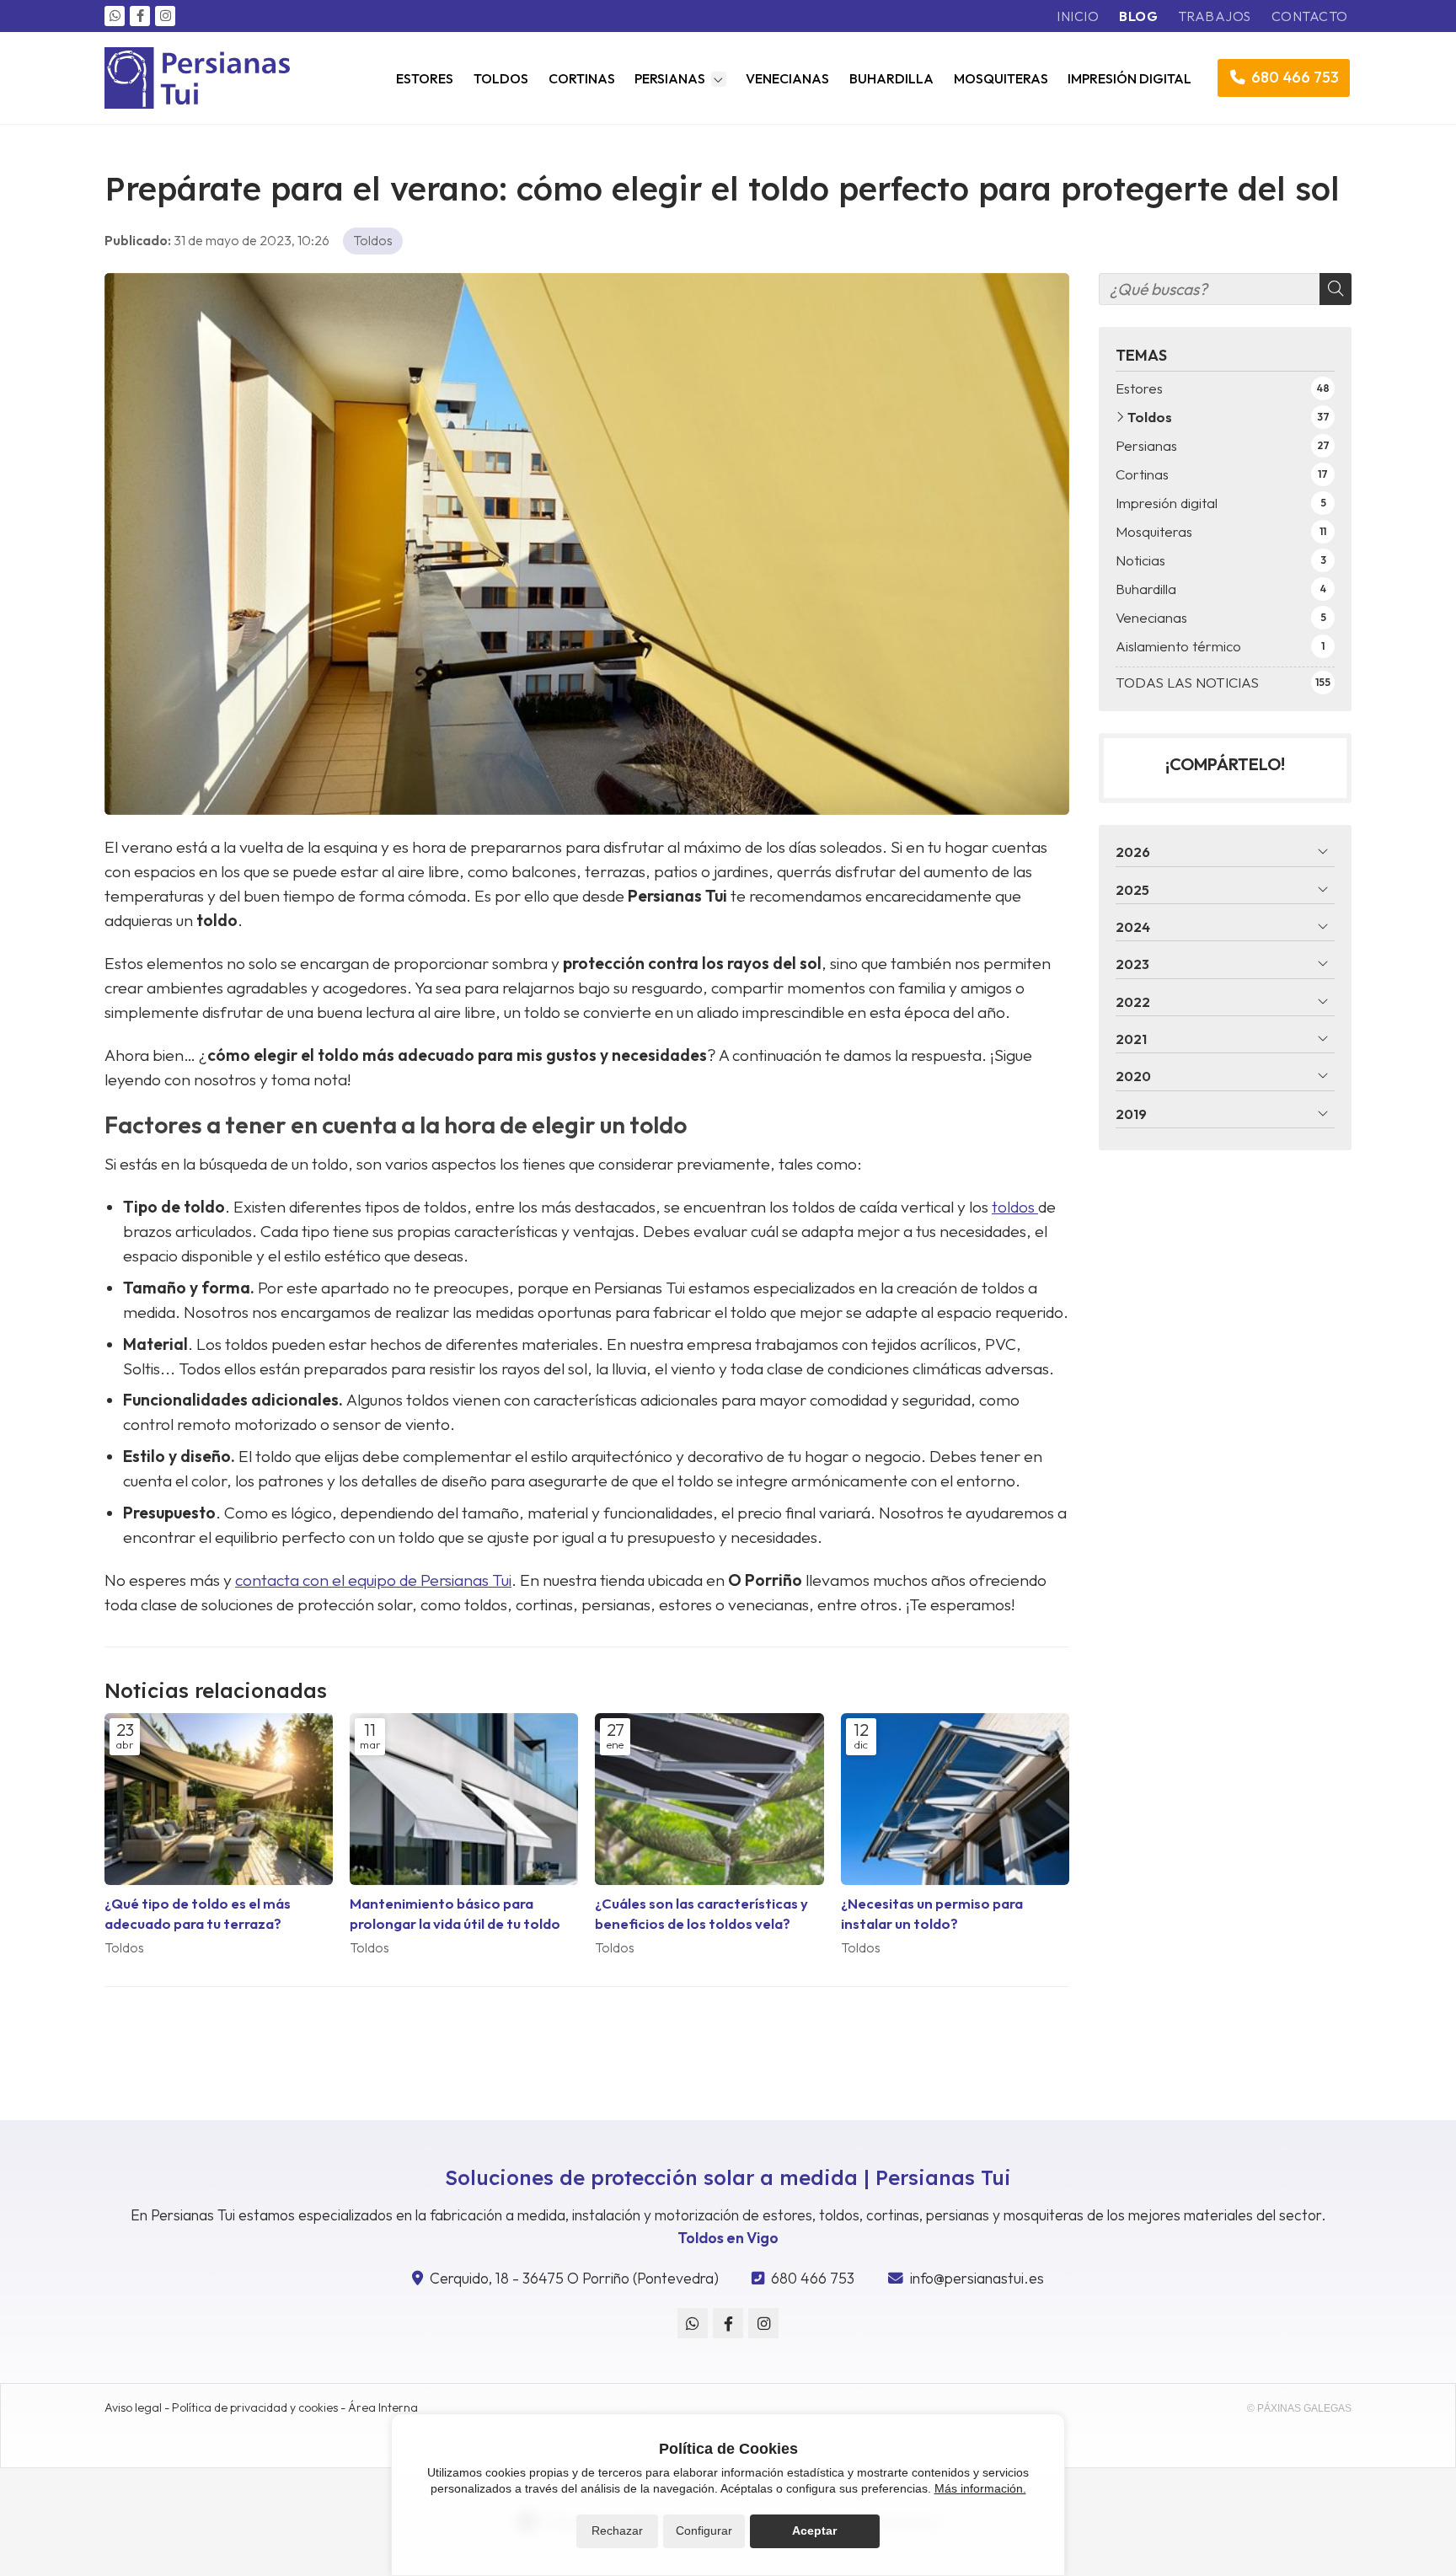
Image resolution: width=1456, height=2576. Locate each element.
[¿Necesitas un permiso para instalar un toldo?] (955, 1799)
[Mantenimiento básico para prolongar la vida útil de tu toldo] (464, 1799)
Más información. (980, 2488)
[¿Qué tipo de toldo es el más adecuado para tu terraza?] (219, 1799)
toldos (1015, 1207)
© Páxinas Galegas (1299, 2408)
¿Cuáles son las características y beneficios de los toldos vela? (701, 1913)
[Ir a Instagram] (165, 16)
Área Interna (383, 2407)
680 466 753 (813, 2278)
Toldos (373, 240)
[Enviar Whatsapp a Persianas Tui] (115, 16)
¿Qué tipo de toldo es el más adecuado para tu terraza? (198, 1913)
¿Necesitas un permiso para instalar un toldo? (932, 1913)
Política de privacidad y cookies (255, 2407)
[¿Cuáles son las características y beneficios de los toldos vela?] (709, 1799)
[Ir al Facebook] (140, 16)
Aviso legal (133, 2407)
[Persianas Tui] (197, 78)
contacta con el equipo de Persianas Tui (373, 1580)
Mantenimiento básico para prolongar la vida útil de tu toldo (455, 1913)
